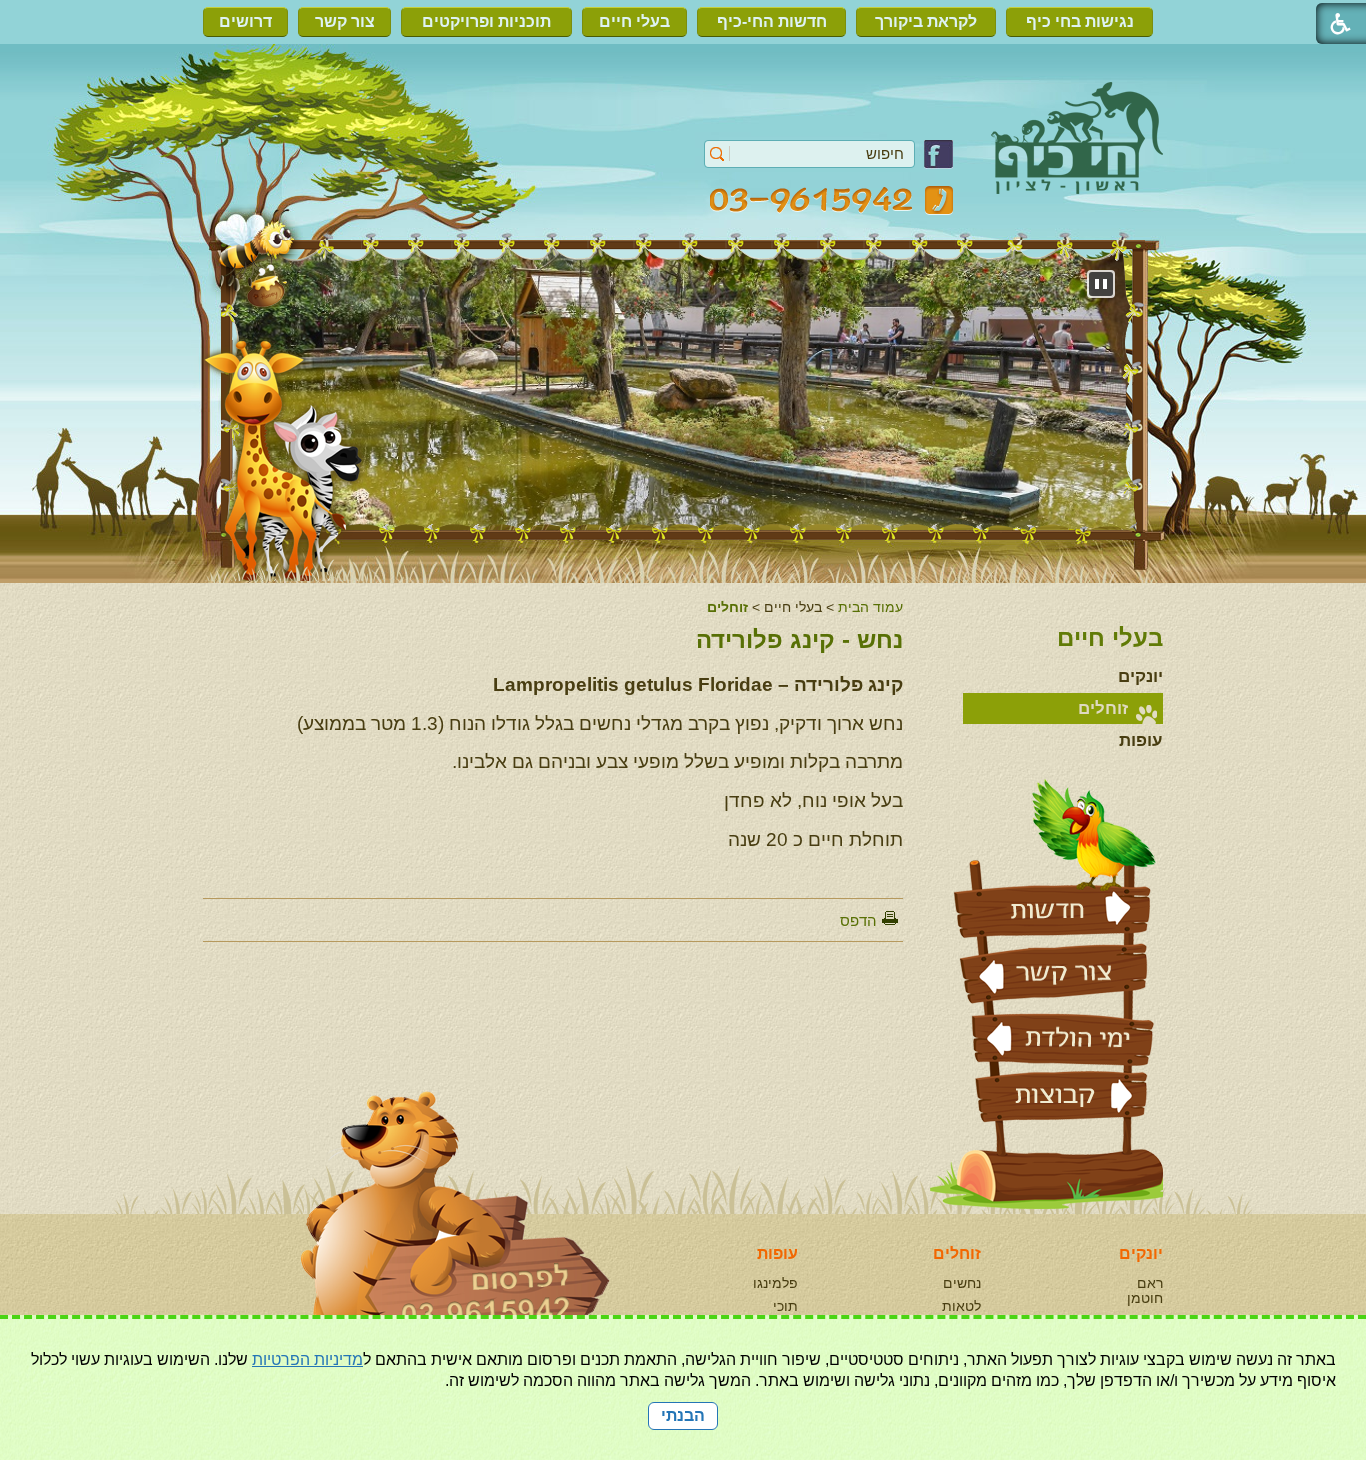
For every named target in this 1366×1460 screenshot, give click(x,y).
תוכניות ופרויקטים (486, 21)
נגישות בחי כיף (1080, 21)
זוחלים (727, 607)
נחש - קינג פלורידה (799, 639)
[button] (717, 154)
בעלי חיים (634, 21)
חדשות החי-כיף (772, 21)
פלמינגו (775, 1283)
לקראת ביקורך (926, 21)
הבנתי (683, 1415)
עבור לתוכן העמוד (683, 94)
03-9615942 (831, 200)
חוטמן (1145, 1298)
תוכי (785, 1306)
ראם (1150, 1283)
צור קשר (345, 21)
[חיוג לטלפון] (413, 1239)
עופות (1141, 740)
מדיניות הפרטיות (307, 1359)
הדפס (858, 920)
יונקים (1140, 676)
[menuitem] (1084, 22)
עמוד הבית (870, 607)
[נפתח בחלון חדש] (938, 163)
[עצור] (1101, 284)
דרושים (245, 21)
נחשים (962, 1283)
